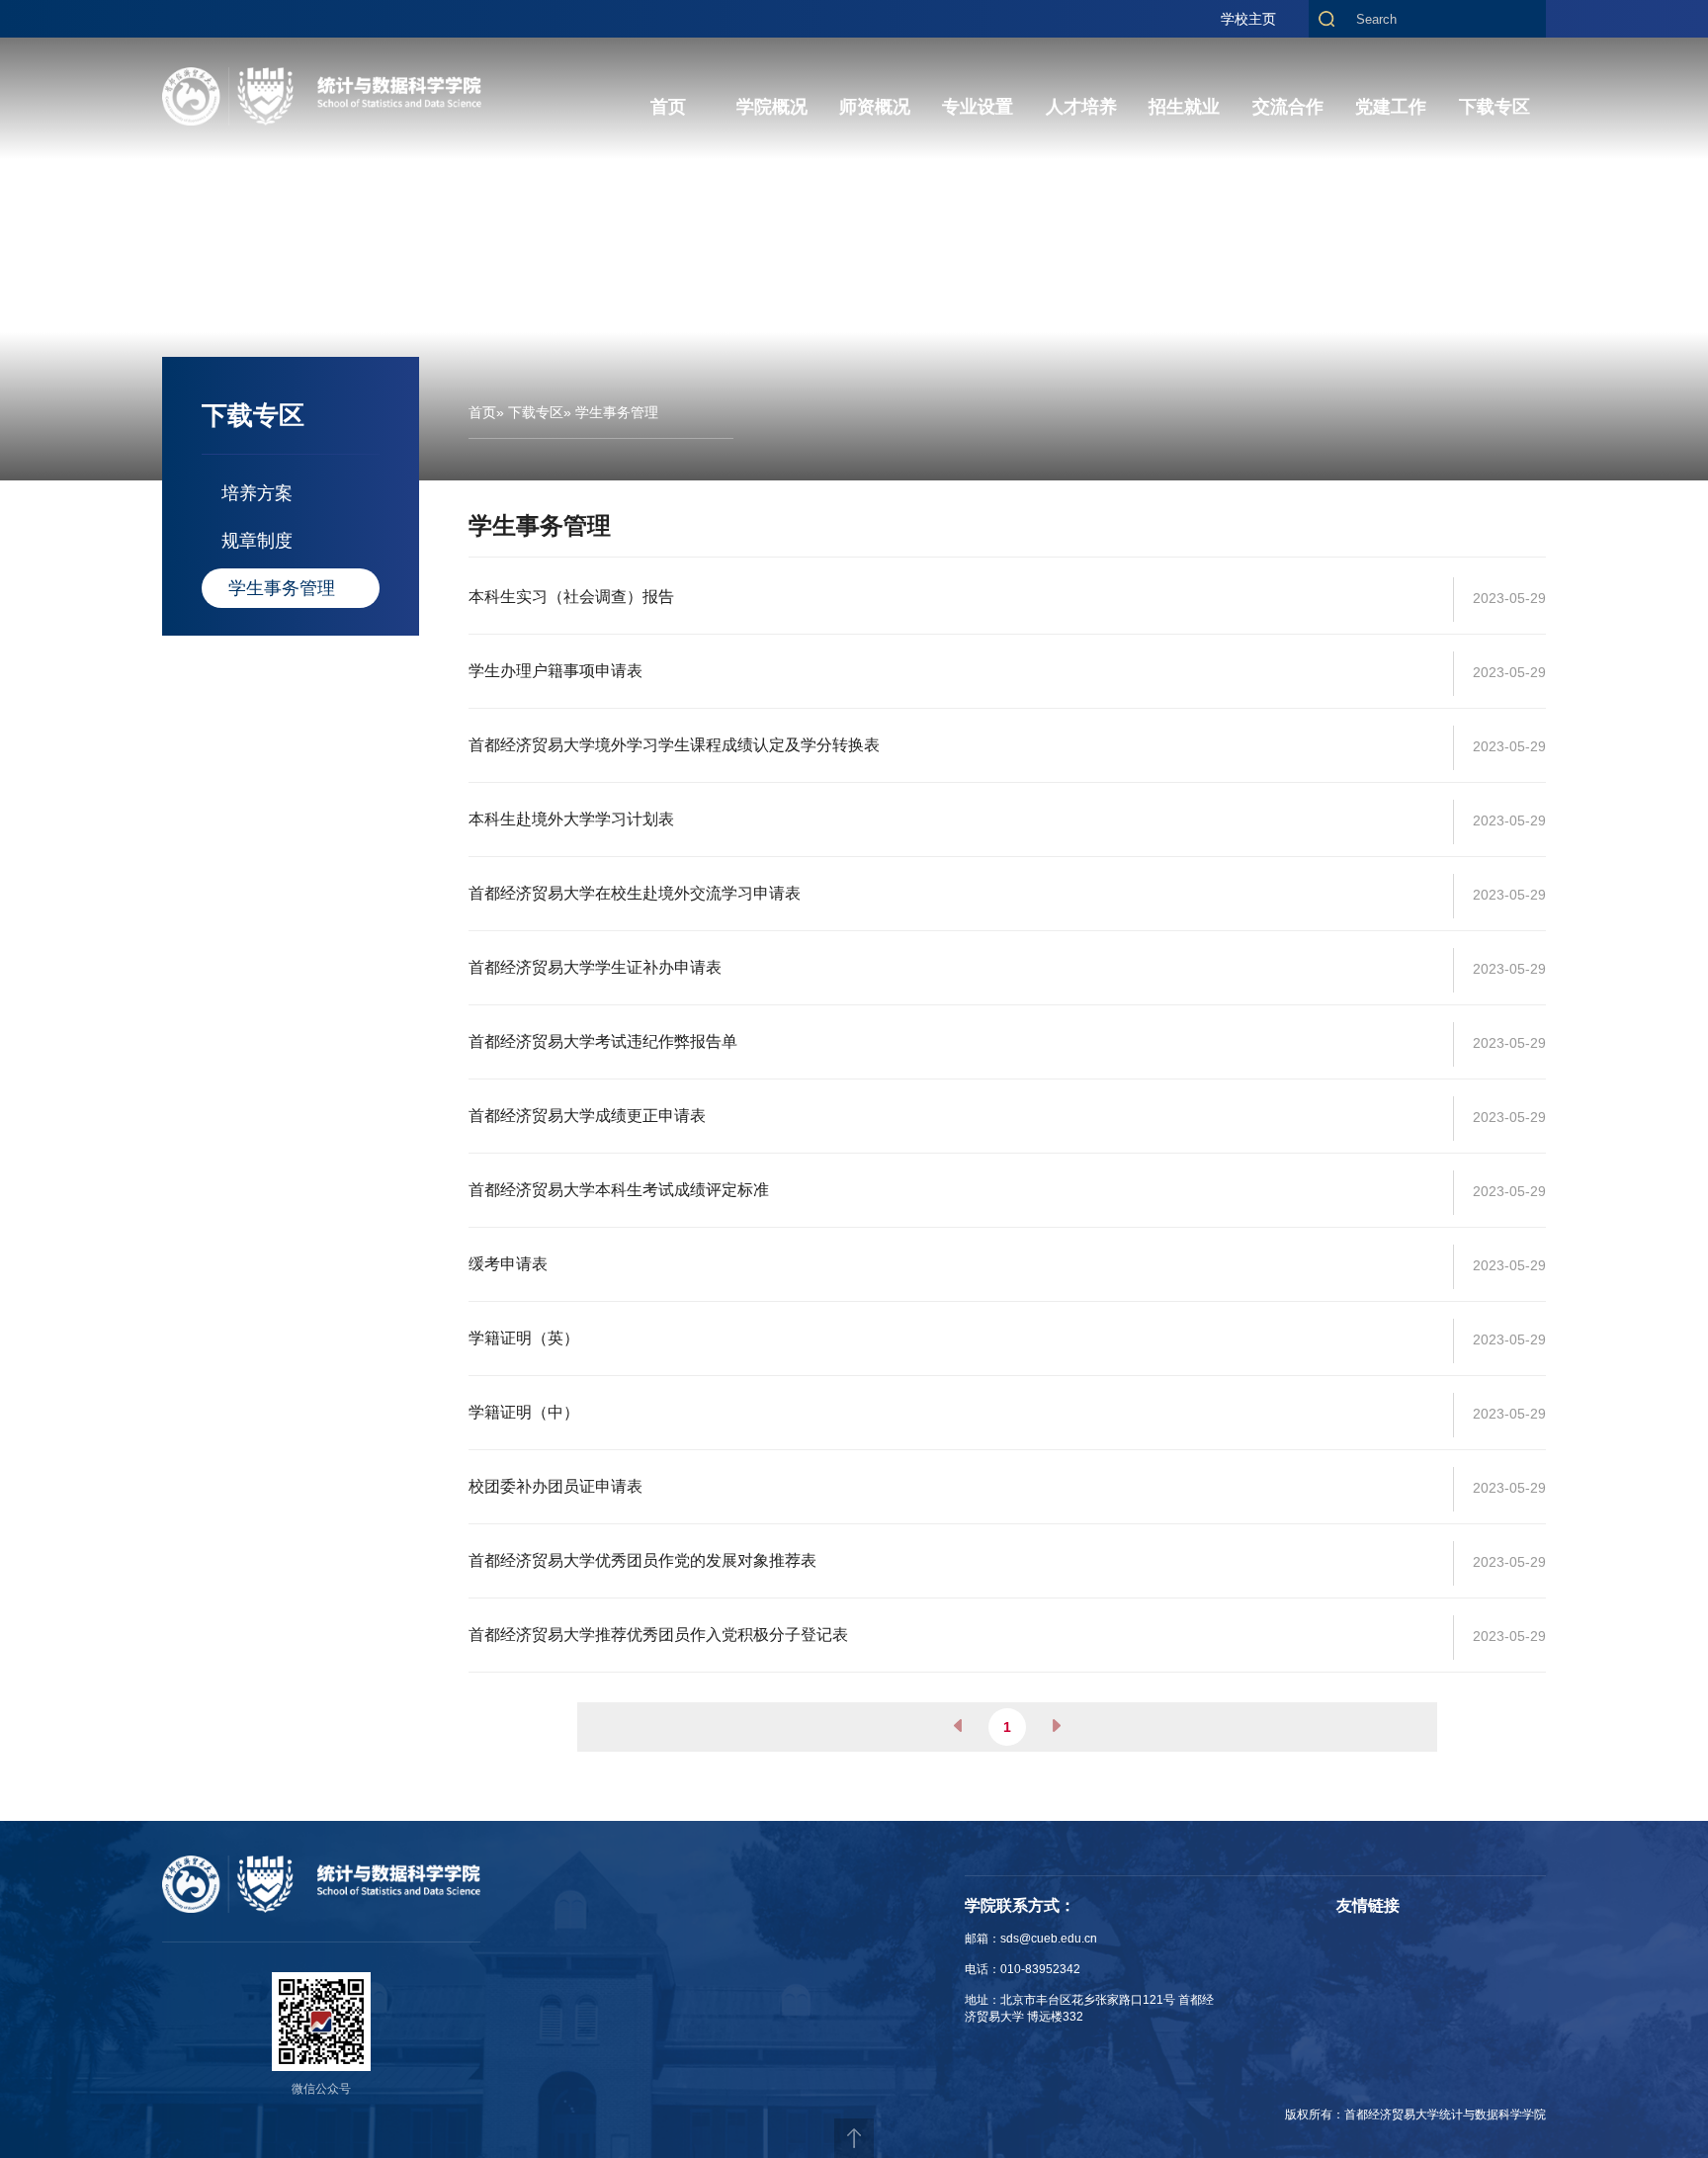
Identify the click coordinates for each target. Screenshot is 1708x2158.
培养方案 (257, 493)
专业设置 (978, 107)
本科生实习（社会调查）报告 (571, 597)
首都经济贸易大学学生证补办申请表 (595, 967)
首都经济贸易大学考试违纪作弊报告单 (603, 1041)
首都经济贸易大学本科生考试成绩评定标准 (619, 1190)
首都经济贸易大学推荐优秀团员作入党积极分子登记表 (658, 1635)
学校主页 (1248, 19)
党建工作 (1391, 107)
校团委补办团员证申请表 (555, 1486)
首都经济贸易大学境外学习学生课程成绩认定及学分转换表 (674, 745)
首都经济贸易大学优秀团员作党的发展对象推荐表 (642, 1560)
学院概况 (772, 107)
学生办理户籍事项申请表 (555, 671)
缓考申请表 (508, 1264)
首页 (668, 107)
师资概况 (875, 107)
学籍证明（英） (524, 1338)
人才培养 (1081, 107)
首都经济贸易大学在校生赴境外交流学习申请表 (635, 893)
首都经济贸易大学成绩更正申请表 (587, 1116)
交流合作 (1288, 107)
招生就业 (1184, 107)
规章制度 (257, 541)
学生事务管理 (282, 588)
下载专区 (1494, 107)
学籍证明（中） (524, 1412)
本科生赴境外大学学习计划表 (571, 819)
